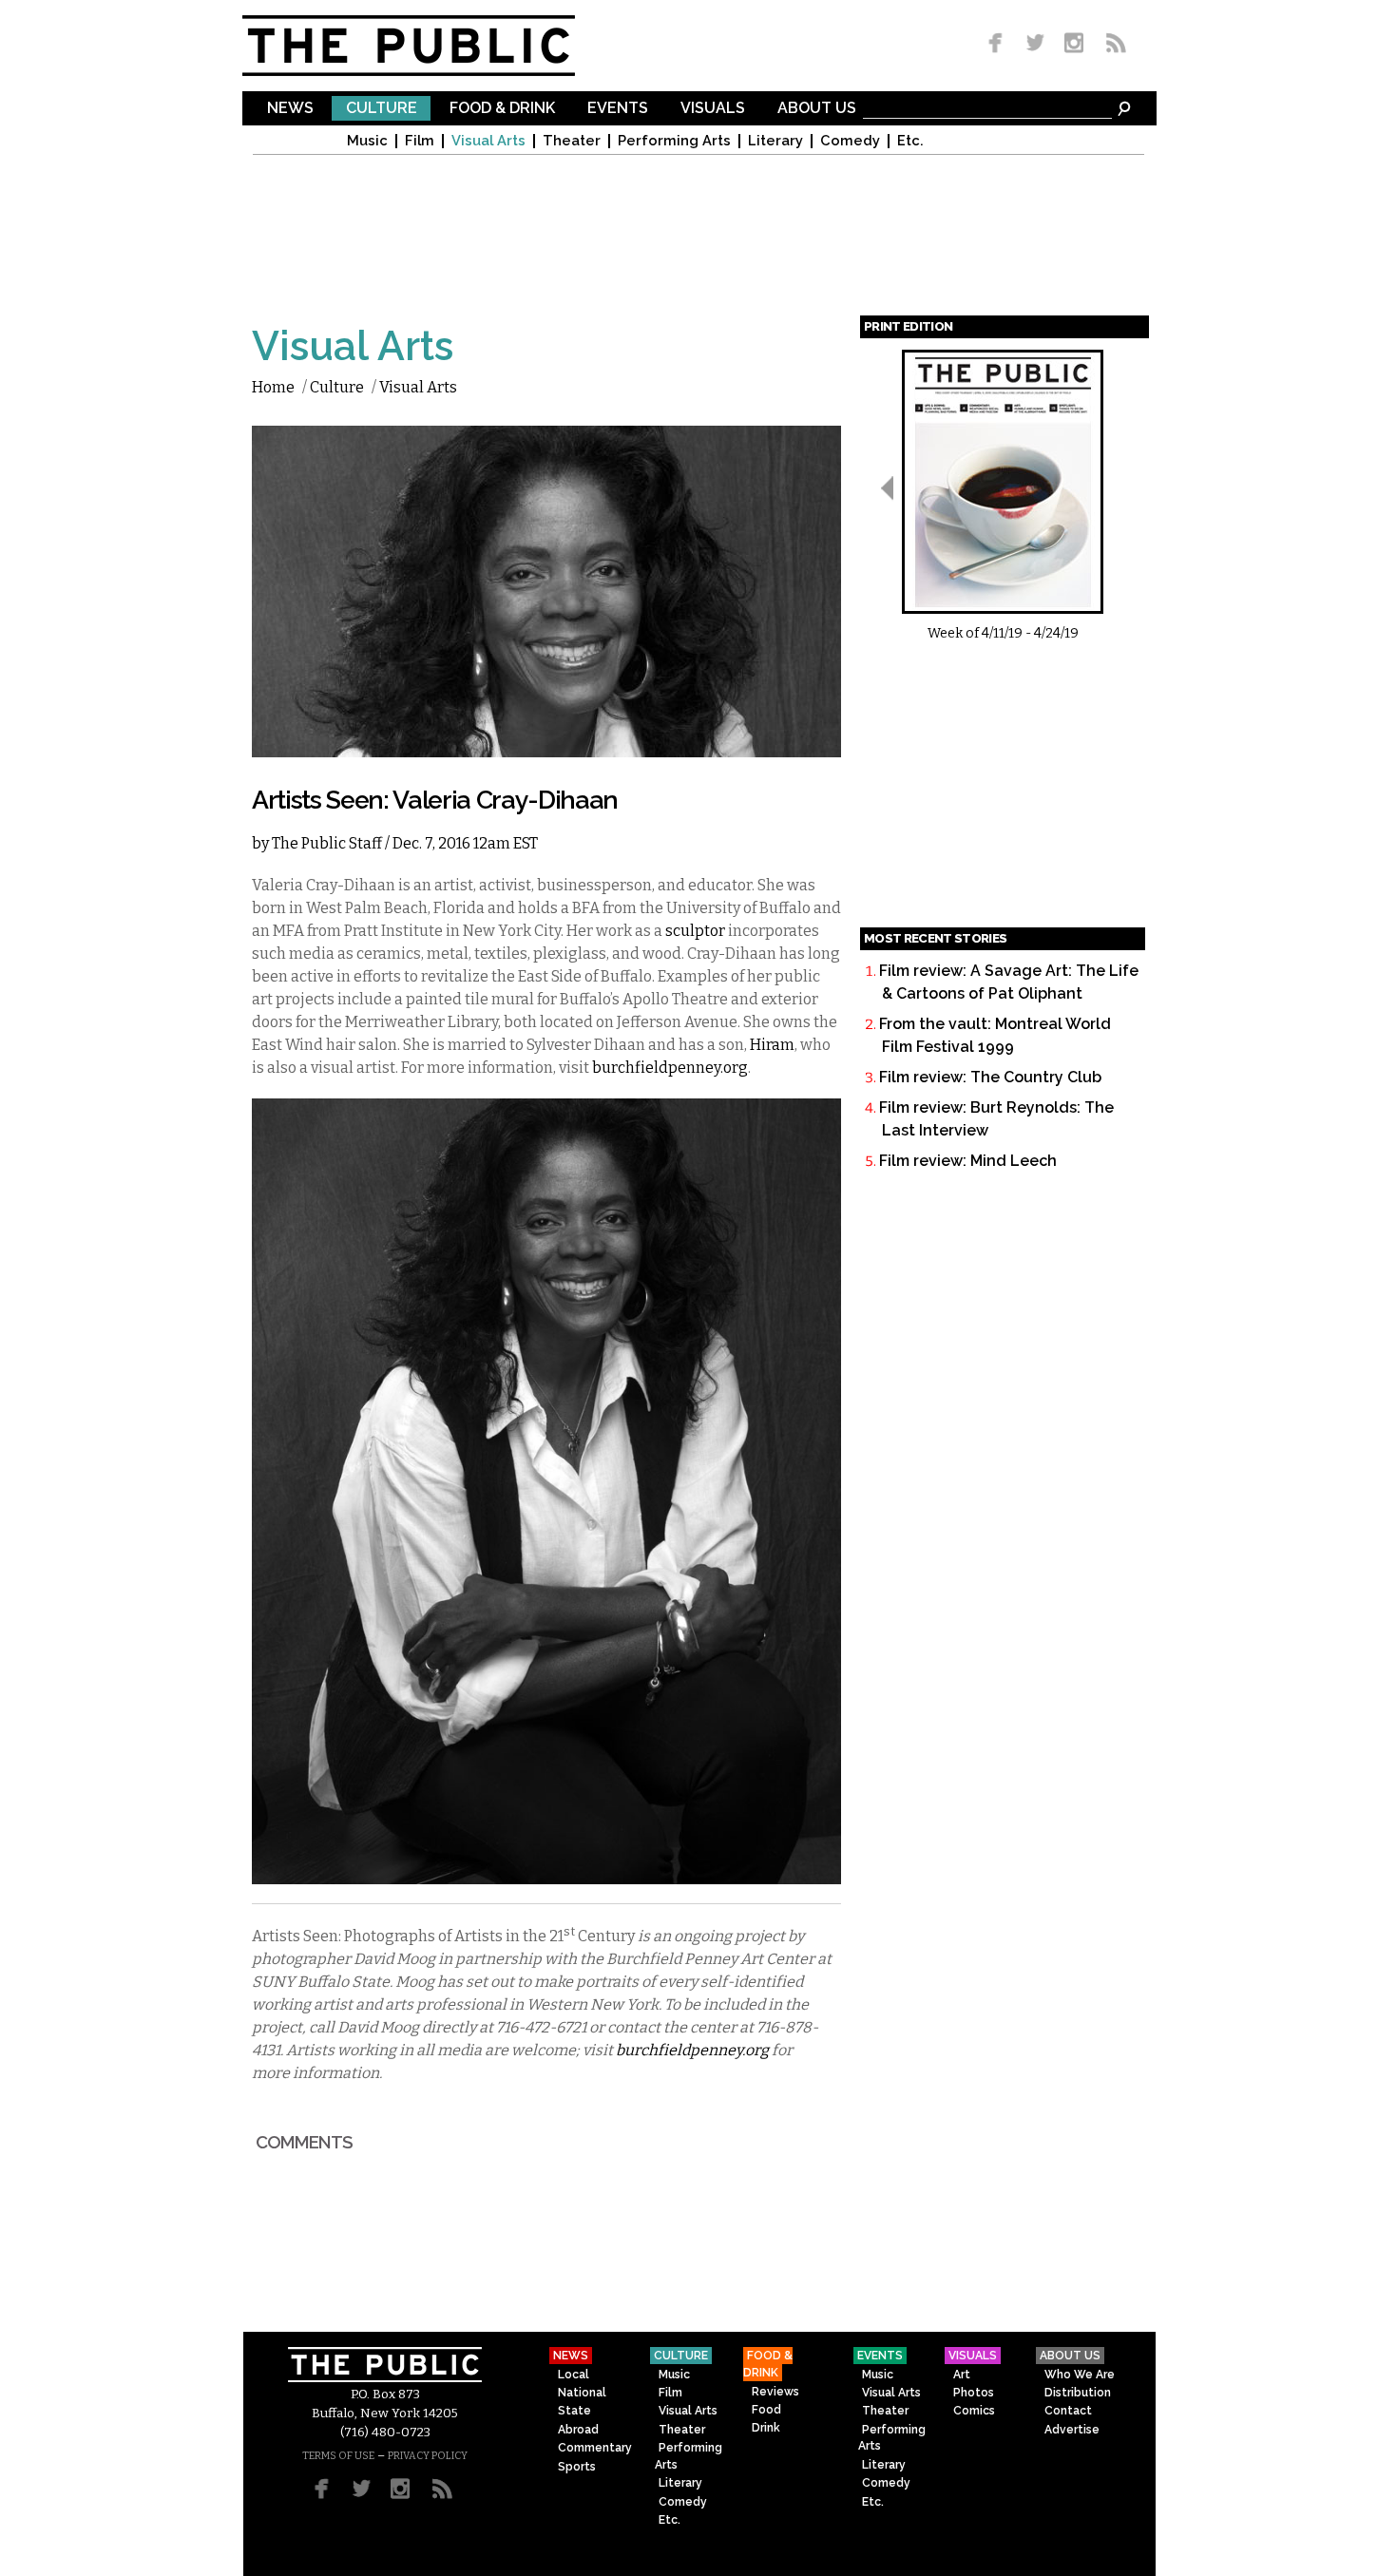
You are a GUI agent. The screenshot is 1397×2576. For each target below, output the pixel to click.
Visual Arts (488, 141)
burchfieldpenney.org (670, 1068)
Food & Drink (502, 109)
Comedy (850, 141)
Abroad (578, 2430)
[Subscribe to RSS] (1111, 44)
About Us (817, 109)
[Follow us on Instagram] (1073, 44)
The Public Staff (327, 843)
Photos (974, 2393)
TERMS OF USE (338, 2456)
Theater (572, 141)
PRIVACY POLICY (428, 2456)
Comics (974, 2411)
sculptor (695, 931)
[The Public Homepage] (432, 46)
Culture (382, 109)
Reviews (775, 2392)
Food (766, 2410)
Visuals (713, 109)
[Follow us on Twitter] (1035, 44)
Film (420, 141)
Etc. (910, 141)
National (582, 2393)
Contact (1068, 2411)
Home (273, 387)
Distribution (1078, 2393)
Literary (775, 141)
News (290, 109)
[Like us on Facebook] (999, 44)
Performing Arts (674, 141)
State (574, 2411)
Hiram (772, 1045)
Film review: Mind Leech (968, 1161)
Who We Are (1080, 2375)
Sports (577, 2467)
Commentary (595, 2448)
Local (574, 2375)
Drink (766, 2428)
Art (962, 2375)
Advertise (1072, 2430)
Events (618, 109)
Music (367, 141)
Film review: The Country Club (990, 1077)
